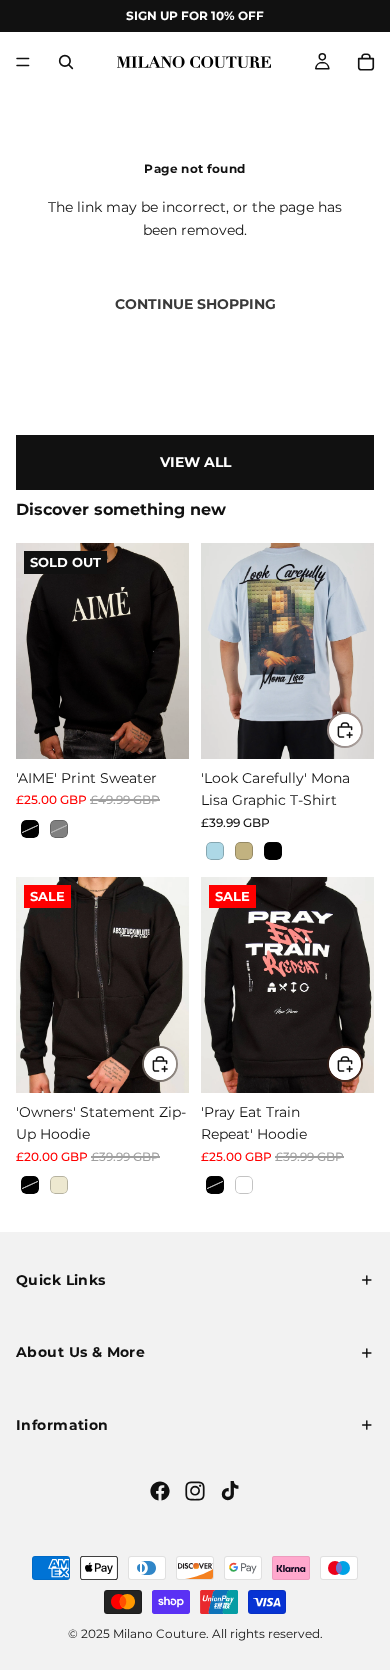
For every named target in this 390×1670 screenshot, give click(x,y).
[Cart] (366, 62)
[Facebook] (160, 1491)
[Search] (66, 62)
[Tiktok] (230, 1491)
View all (195, 462)
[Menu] (23, 62)
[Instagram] (195, 1491)
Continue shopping (195, 304)
